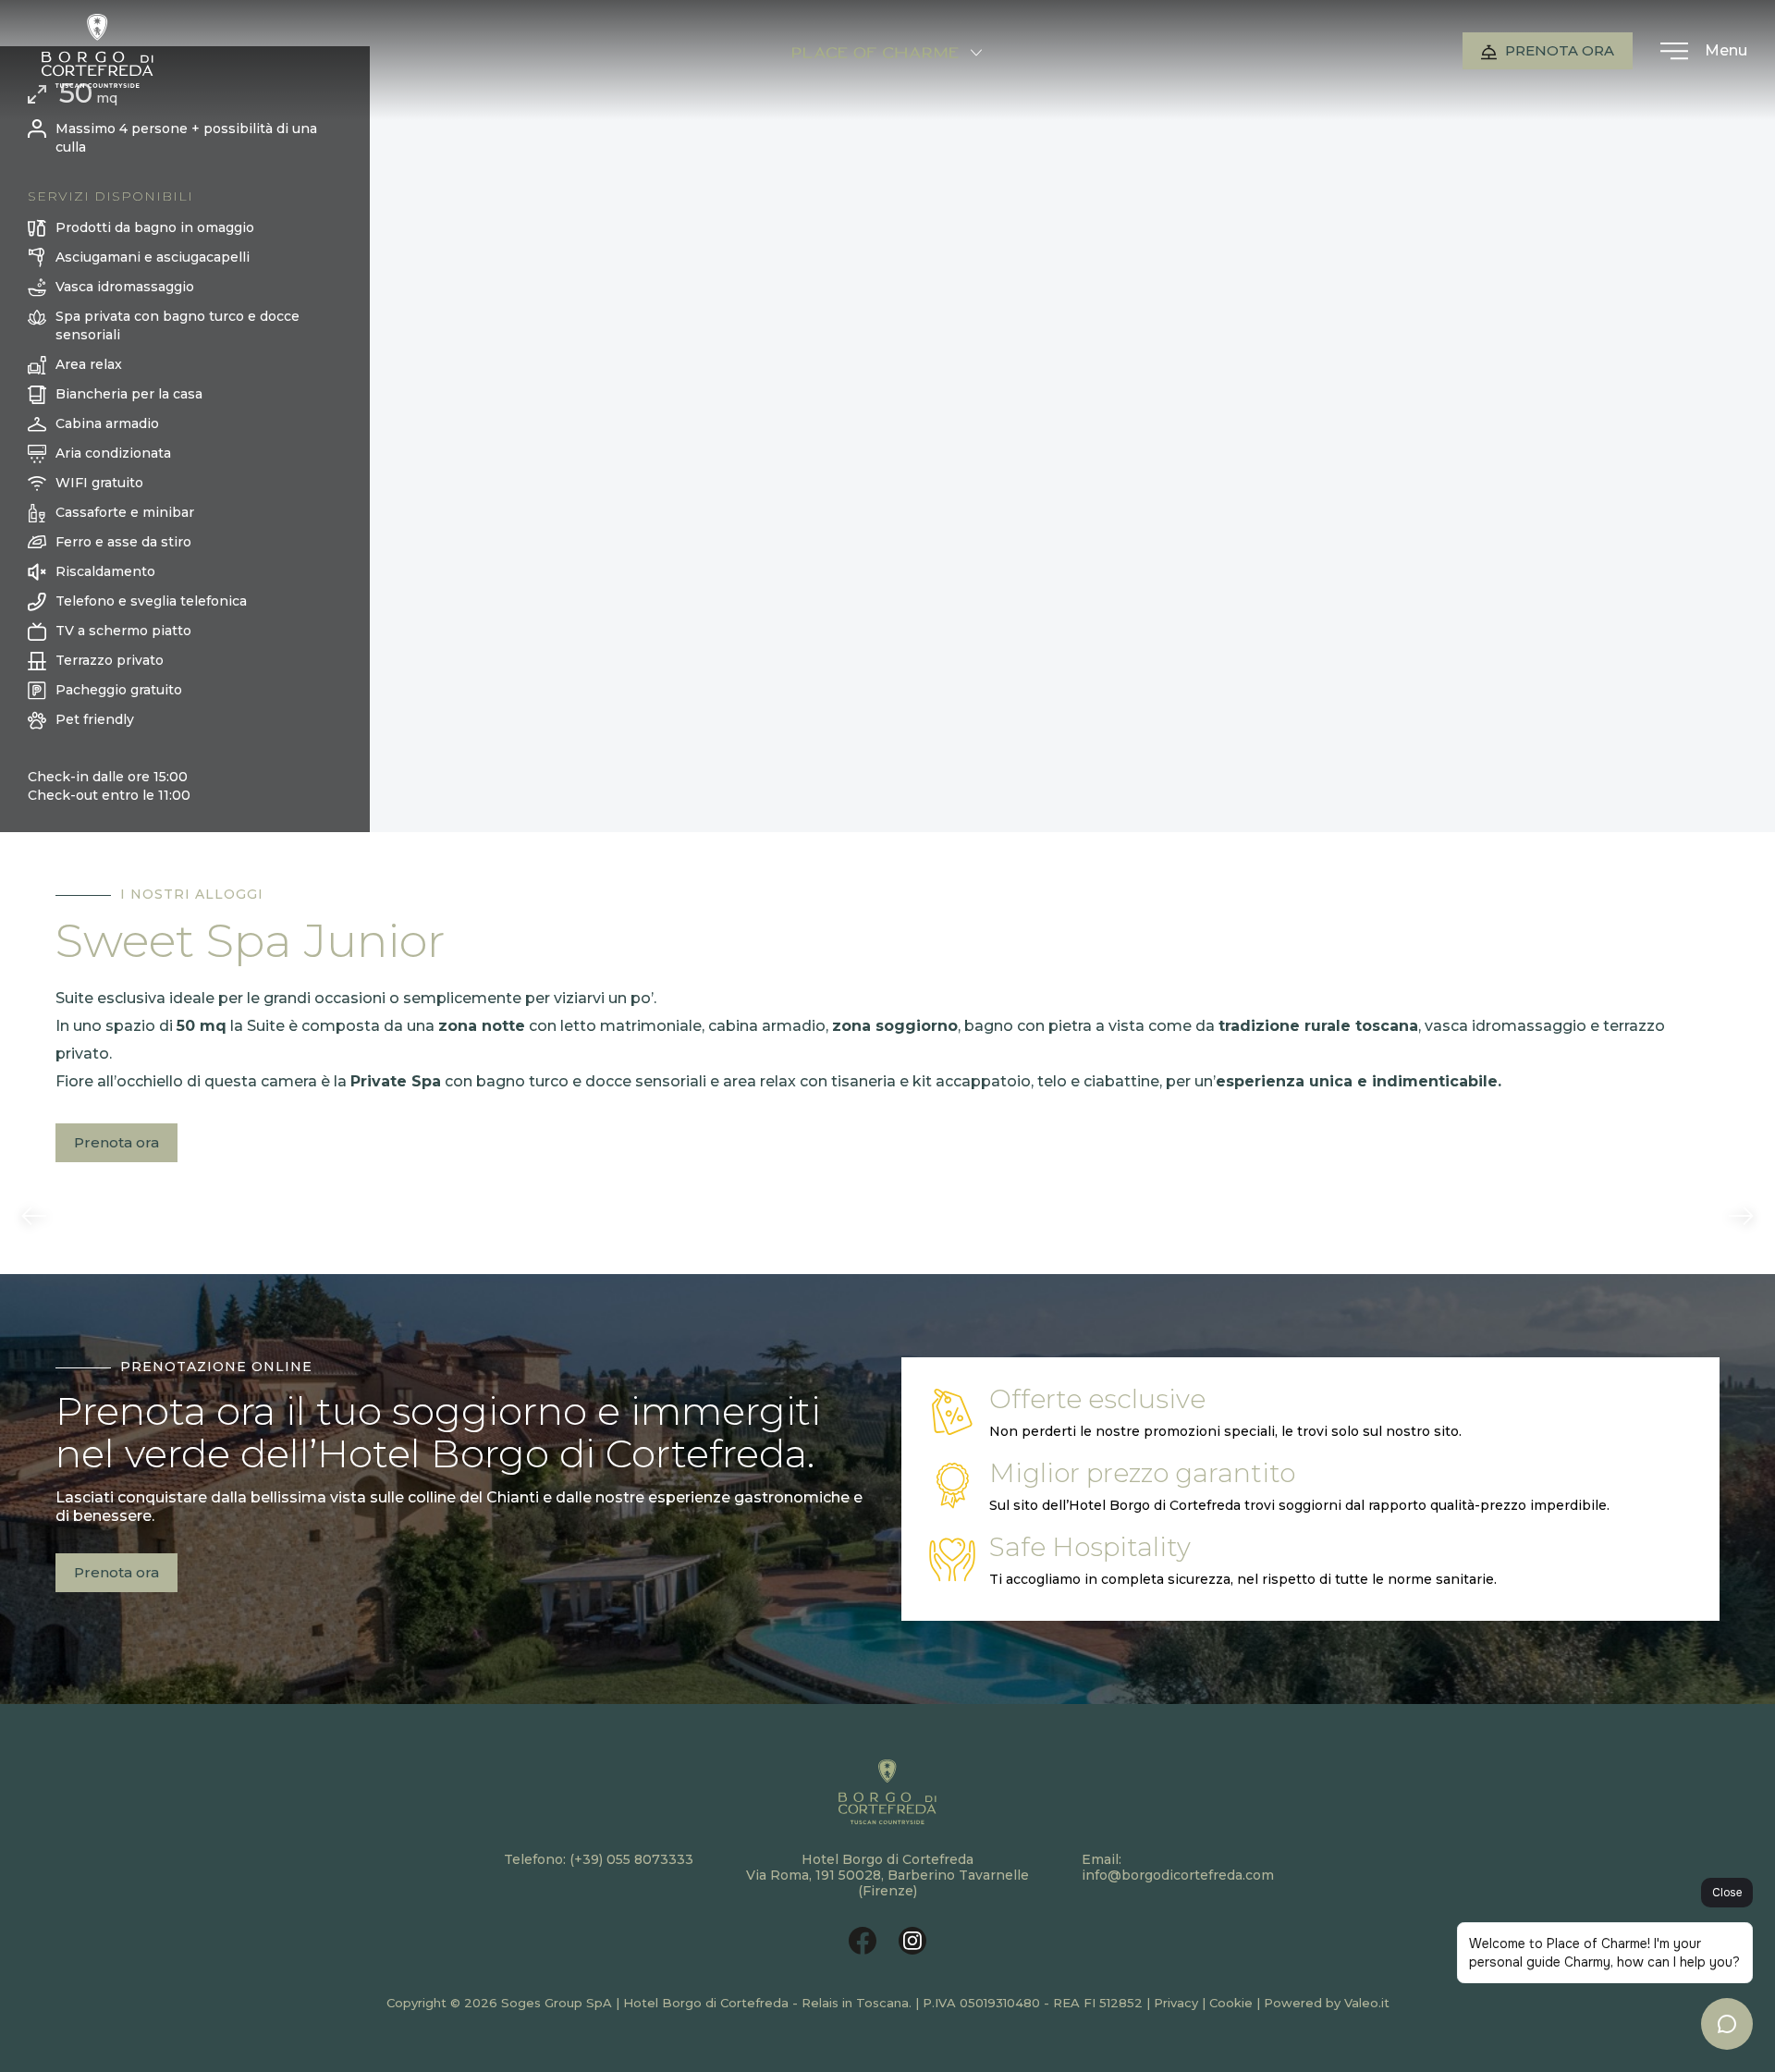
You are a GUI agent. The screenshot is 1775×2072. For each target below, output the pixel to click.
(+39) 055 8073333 (631, 1859)
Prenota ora (1558, 50)
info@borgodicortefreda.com (1178, 1875)
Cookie (1231, 2003)
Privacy (1176, 2003)
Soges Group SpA (557, 2003)
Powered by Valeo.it (1327, 2003)
